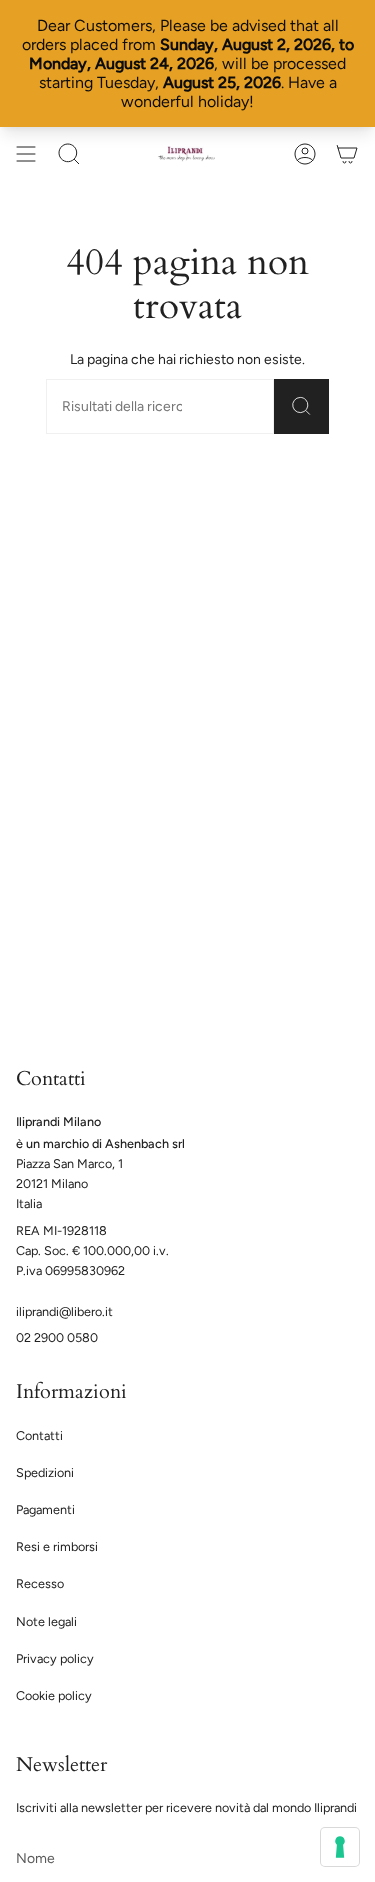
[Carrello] (347, 154)
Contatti (39, 1435)
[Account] (305, 154)
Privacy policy (55, 1658)
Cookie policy (54, 1695)
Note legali (46, 1621)
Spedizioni (45, 1472)
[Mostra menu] (26, 154)
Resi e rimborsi (57, 1546)
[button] (69, 154)
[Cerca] (301, 407)
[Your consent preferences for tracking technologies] (340, 1847)
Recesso (40, 1583)
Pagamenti (45, 1509)
